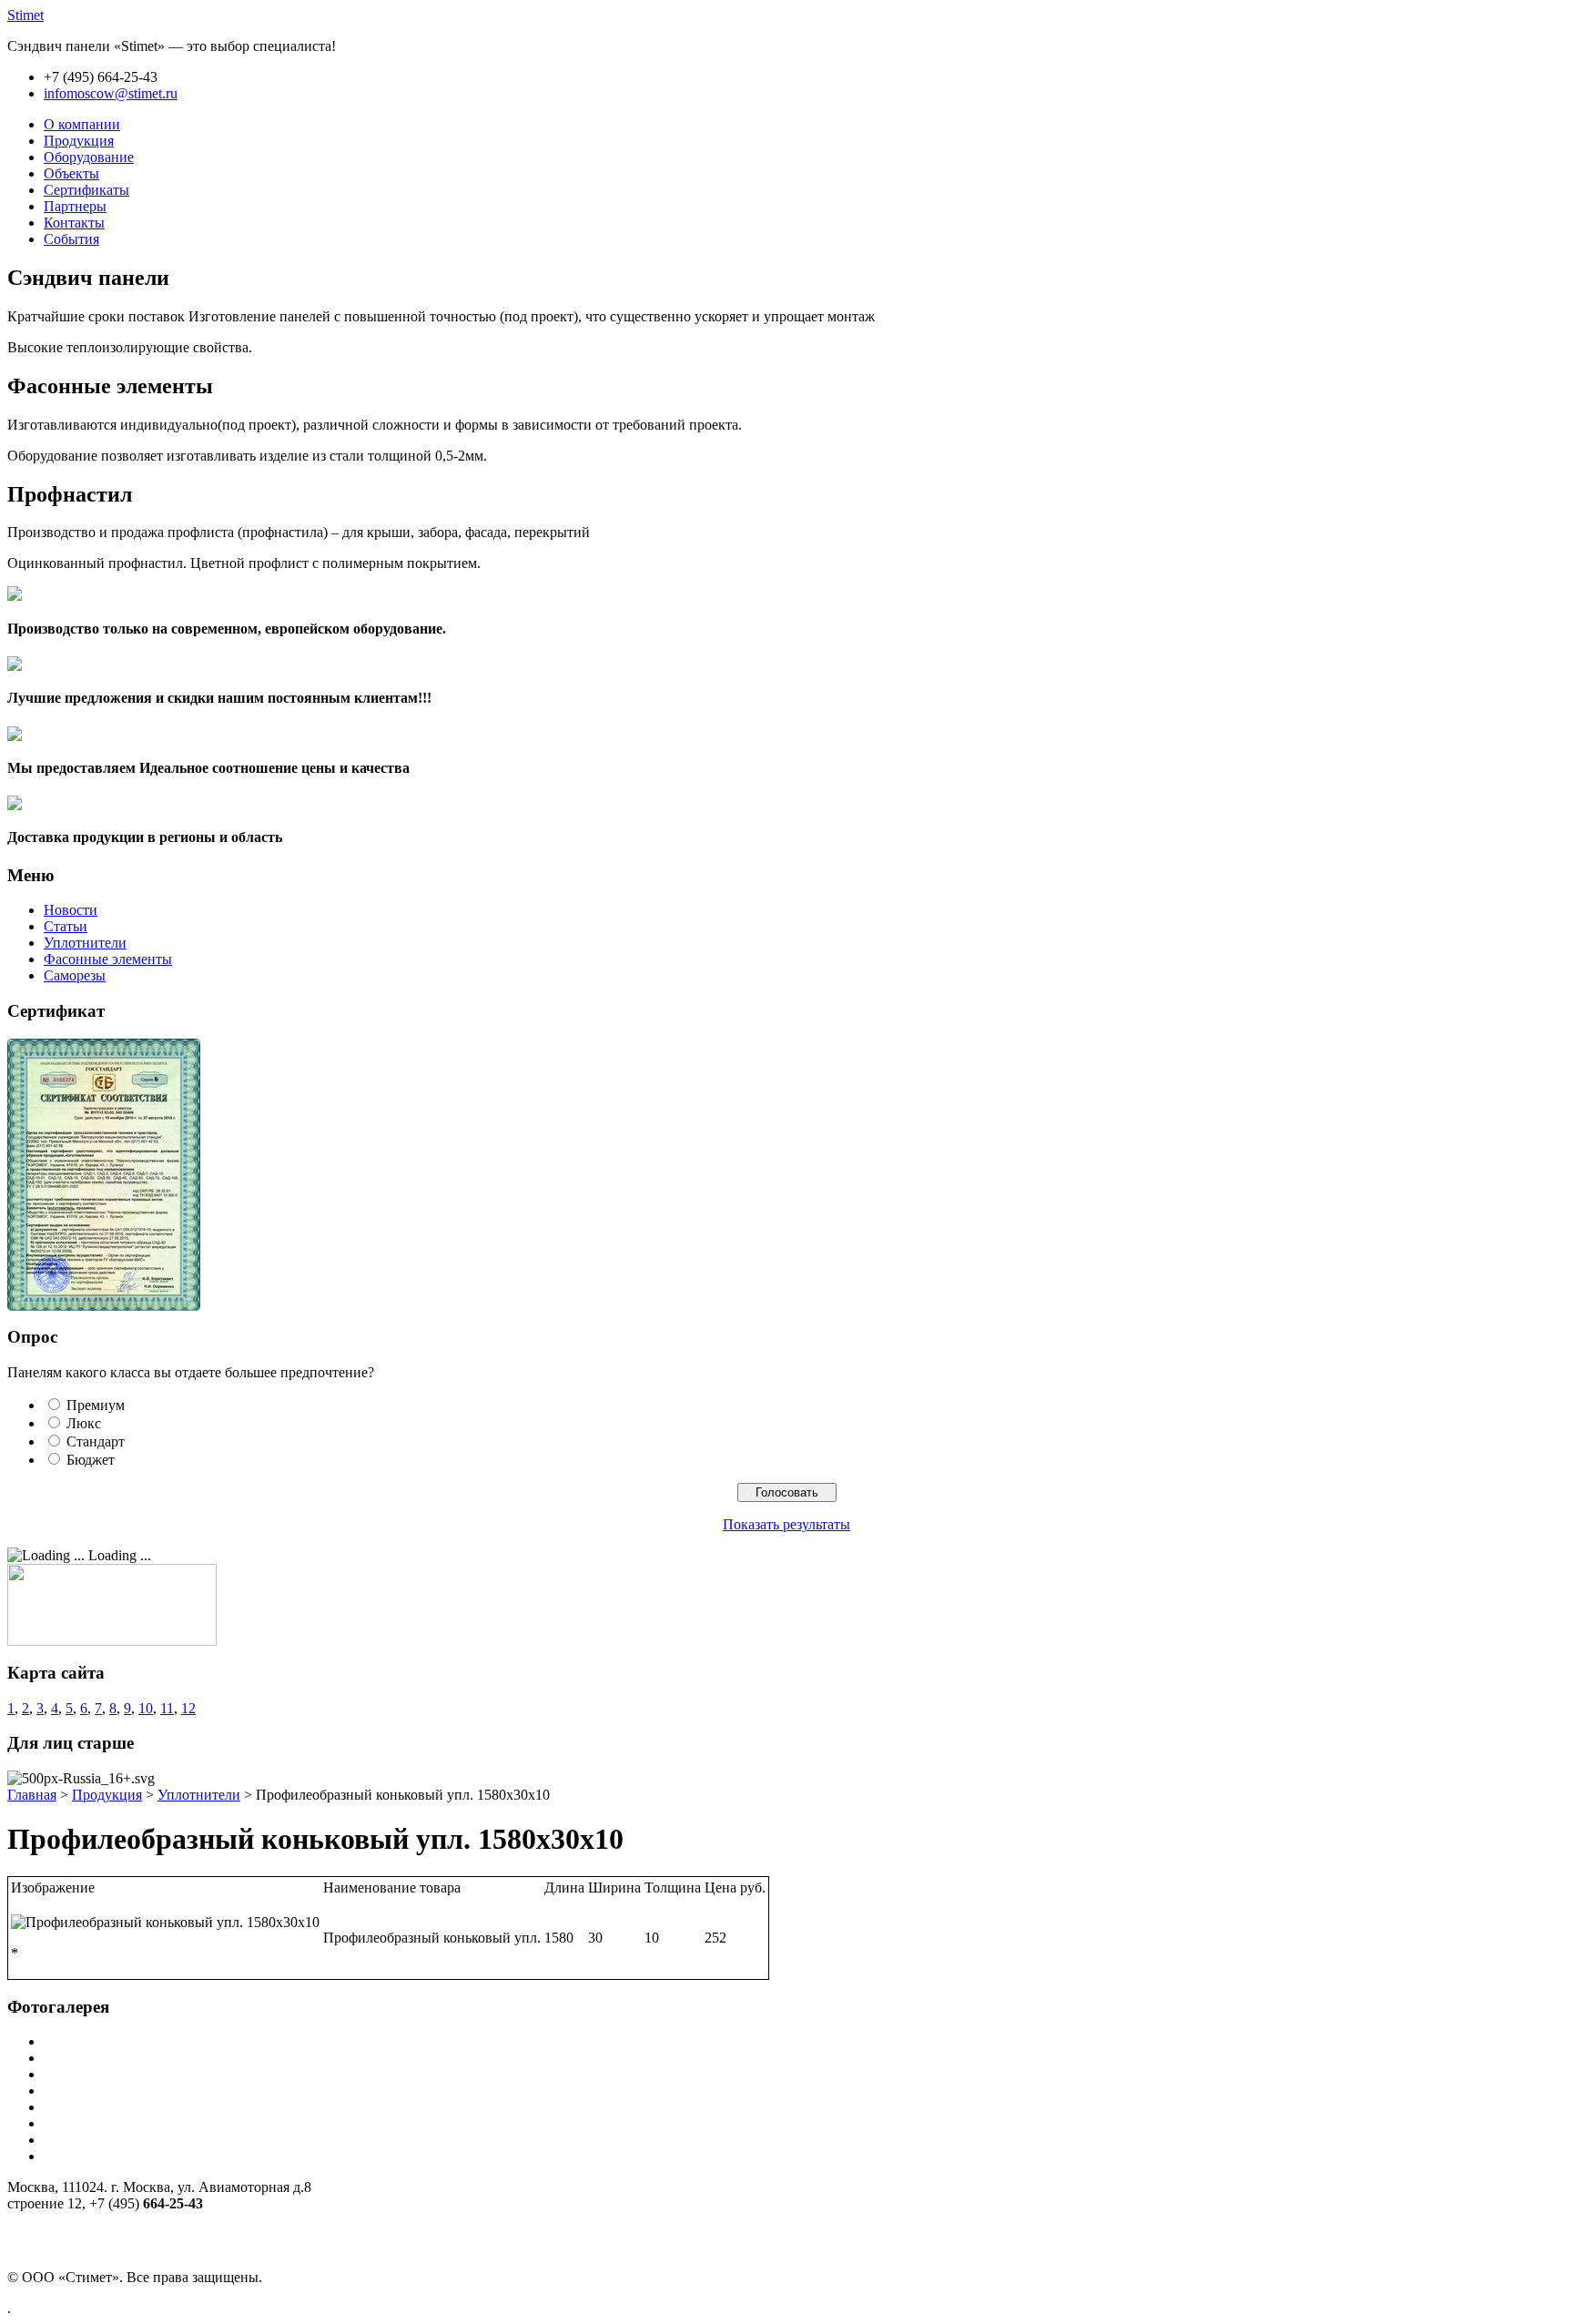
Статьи (66, 926)
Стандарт (96, 1441)
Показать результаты (786, 1524)
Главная (32, 1795)
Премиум (96, 1405)
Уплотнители (85, 943)
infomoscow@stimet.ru (111, 93)
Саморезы (75, 975)
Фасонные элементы (108, 959)
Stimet (25, 15)
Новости (71, 910)
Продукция (107, 1795)
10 (146, 1708)
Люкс (84, 1423)
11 (167, 1708)
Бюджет (91, 1460)
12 (188, 1708)
